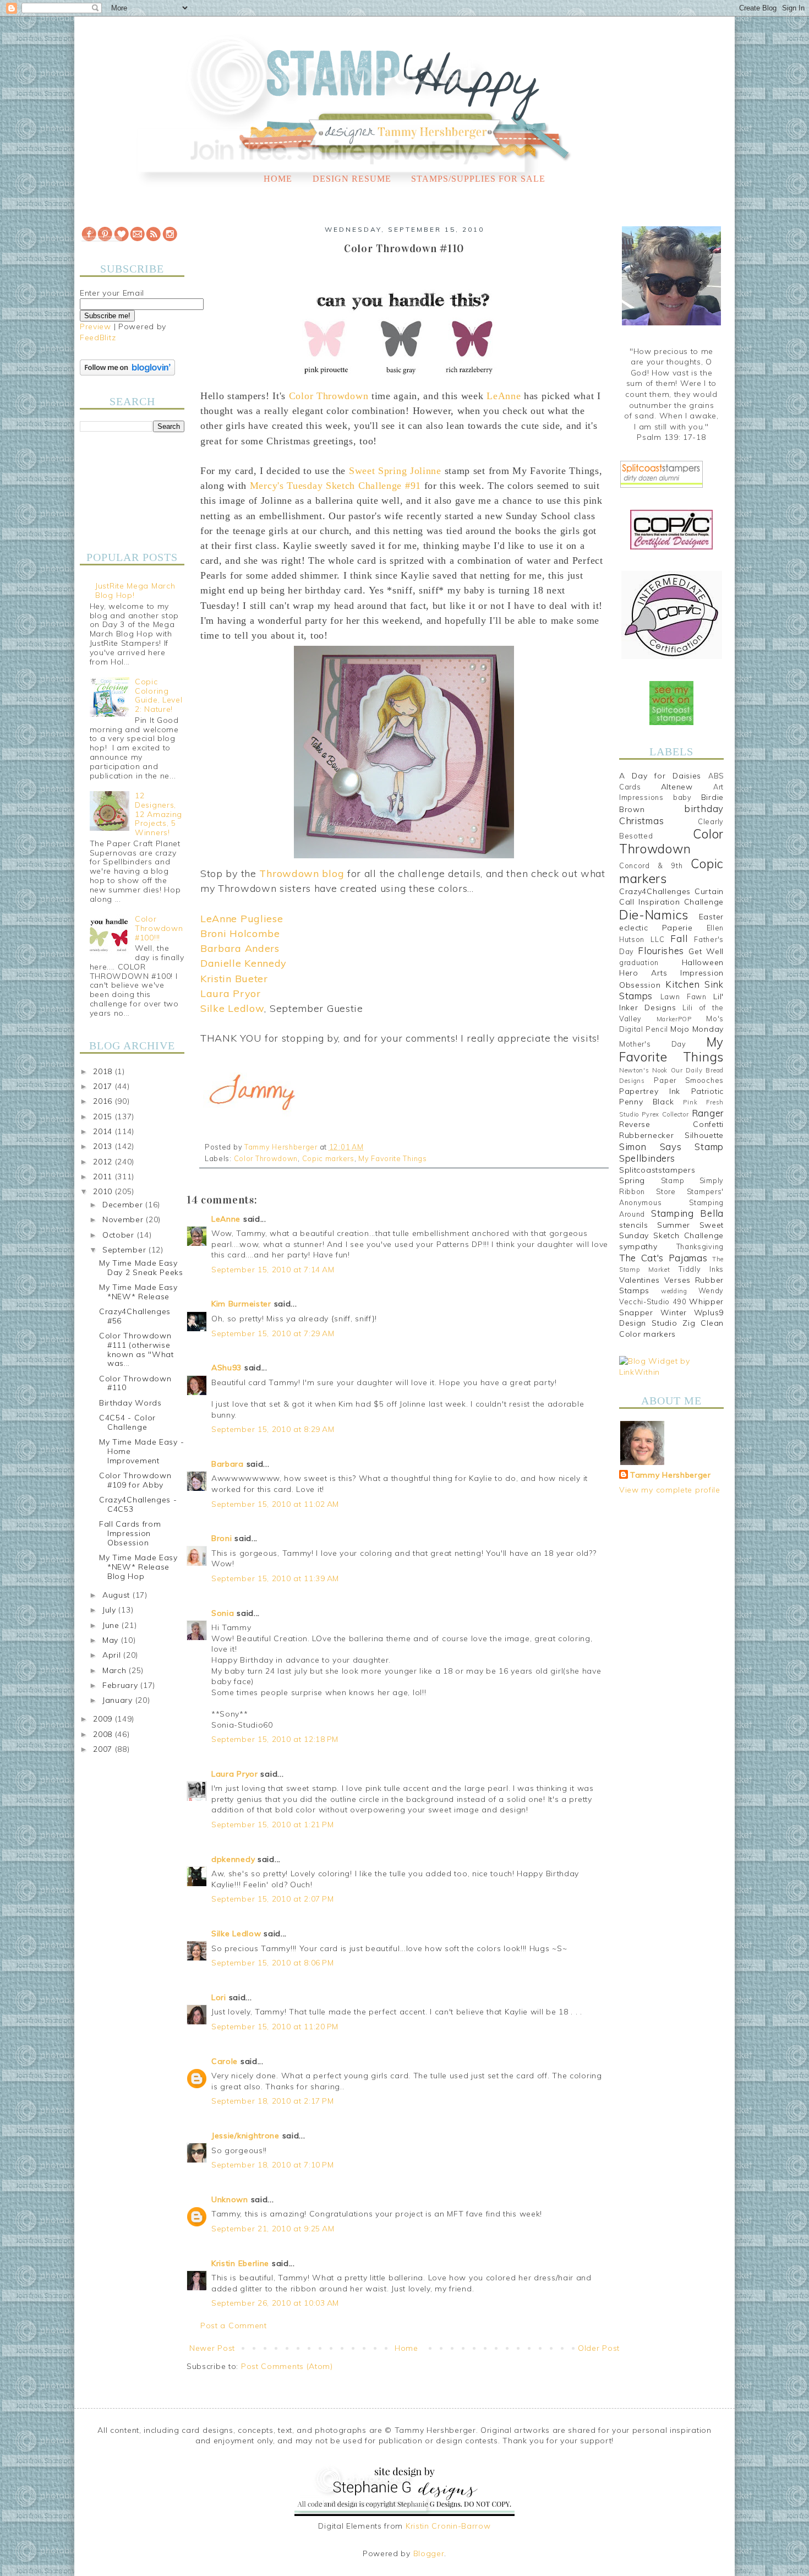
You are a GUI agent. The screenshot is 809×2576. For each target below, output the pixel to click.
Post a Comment (234, 2326)
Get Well (706, 951)
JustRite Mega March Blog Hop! (135, 590)
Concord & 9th (651, 865)
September (125, 1250)
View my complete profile (670, 1490)
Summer (674, 1225)
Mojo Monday (697, 1029)
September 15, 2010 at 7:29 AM (273, 1333)
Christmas (641, 821)
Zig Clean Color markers (671, 1328)
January (119, 1700)
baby (682, 797)
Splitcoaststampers (657, 1170)
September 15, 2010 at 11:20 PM (275, 2027)
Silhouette (704, 1135)
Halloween (703, 962)
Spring (632, 1180)
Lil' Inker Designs (671, 1002)
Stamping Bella (687, 1213)
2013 (104, 1146)
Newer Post (212, 2348)
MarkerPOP (674, 1019)
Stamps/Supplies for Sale (478, 179)
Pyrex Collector (665, 1114)
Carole (225, 2061)
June (112, 1625)
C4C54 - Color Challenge (127, 1422)
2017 (104, 1086)
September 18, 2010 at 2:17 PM (272, 2101)
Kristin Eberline (240, 2263)
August (117, 1595)
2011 (104, 1177)
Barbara (228, 1464)
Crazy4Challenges (655, 891)
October (120, 1235)
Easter (711, 917)
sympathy (638, 1246)
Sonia (223, 1613)
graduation (639, 962)
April (113, 1655)
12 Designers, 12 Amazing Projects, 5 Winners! (158, 814)
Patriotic (707, 1091)
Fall (679, 938)
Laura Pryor (235, 1774)
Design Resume (352, 179)
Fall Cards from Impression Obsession (130, 1533)
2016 (104, 1101)
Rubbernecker (646, 1135)
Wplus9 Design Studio (671, 1318)
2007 (104, 1749)
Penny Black (646, 1102)
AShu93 (226, 1368)
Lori (219, 1997)
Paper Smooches (689, 1080)
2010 (104, 1191)
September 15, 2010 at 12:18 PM (275, 1739)
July (111, 1610)
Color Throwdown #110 (135, 1383)
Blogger (429, 2553)
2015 (104, 1117)
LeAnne (226, 1219)
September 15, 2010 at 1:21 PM (272, 1825)
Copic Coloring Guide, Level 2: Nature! (158, 695)
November (124, 1219)
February (121, 1685)
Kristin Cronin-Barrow (448, 2526)
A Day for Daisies (660, 776)
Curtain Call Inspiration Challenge (671, 897)
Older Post (599, 2348)
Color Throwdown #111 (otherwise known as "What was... (136, 1349)
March (116, 1670)
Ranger (708, 1113)
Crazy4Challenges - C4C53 (138, 1504)
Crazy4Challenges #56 (135, 1316)
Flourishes (661, 951)
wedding (674, 1291)
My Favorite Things (393, 1158)
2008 (104, 1734)
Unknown (230, 2199)
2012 (104, 1162)
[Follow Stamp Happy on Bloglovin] (127, 373)
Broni (222, 1538)
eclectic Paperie (656, 928)
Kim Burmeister (241, 1304)
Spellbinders (647, 1158)
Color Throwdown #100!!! (159, 928)
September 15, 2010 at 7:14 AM (273, 1270)
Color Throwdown (266, 1158)
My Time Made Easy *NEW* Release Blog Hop (138, 1567)
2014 (104, 1131)
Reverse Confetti (671, 1124)
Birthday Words (130, 1403)
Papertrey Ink (650, 1091)
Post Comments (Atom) (287, 2366)
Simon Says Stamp (671, 1147)
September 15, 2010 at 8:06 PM (272, 1963)
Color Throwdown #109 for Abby (135, 1480)
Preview (95, 326)
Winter (674, 1312)
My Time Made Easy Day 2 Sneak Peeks (141, 1268)
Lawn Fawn (684, 996)
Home (278, 179)
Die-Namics (654, 915)
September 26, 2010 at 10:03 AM (275, 2303)
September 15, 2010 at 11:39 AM (275, 1578)
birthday (704, 808)
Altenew (677, 787)
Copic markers (328, 1158)
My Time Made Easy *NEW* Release (138, 1292)
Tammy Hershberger (671, 1475)
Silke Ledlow (236, 1934)
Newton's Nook (643, 1070)
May (112, 1640)
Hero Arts (643, 973)
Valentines (639, 1280)
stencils (634, 1225)
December (124, 1205)
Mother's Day (653, 1044)
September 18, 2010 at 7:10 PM (272, 2165)
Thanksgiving (700, 1246)
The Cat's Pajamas (663, 1258)
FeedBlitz (98, 337)
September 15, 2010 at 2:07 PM (272, 1899)
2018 (104, 1071)
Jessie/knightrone (245, 2136)
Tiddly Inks (701, 1269)
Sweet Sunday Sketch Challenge (671, 1230)
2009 (104, 1719)
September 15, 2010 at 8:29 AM (273, 1429)
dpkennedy (233, 1859)
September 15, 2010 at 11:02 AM (275, 1504)
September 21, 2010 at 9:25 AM (273, 2229)
